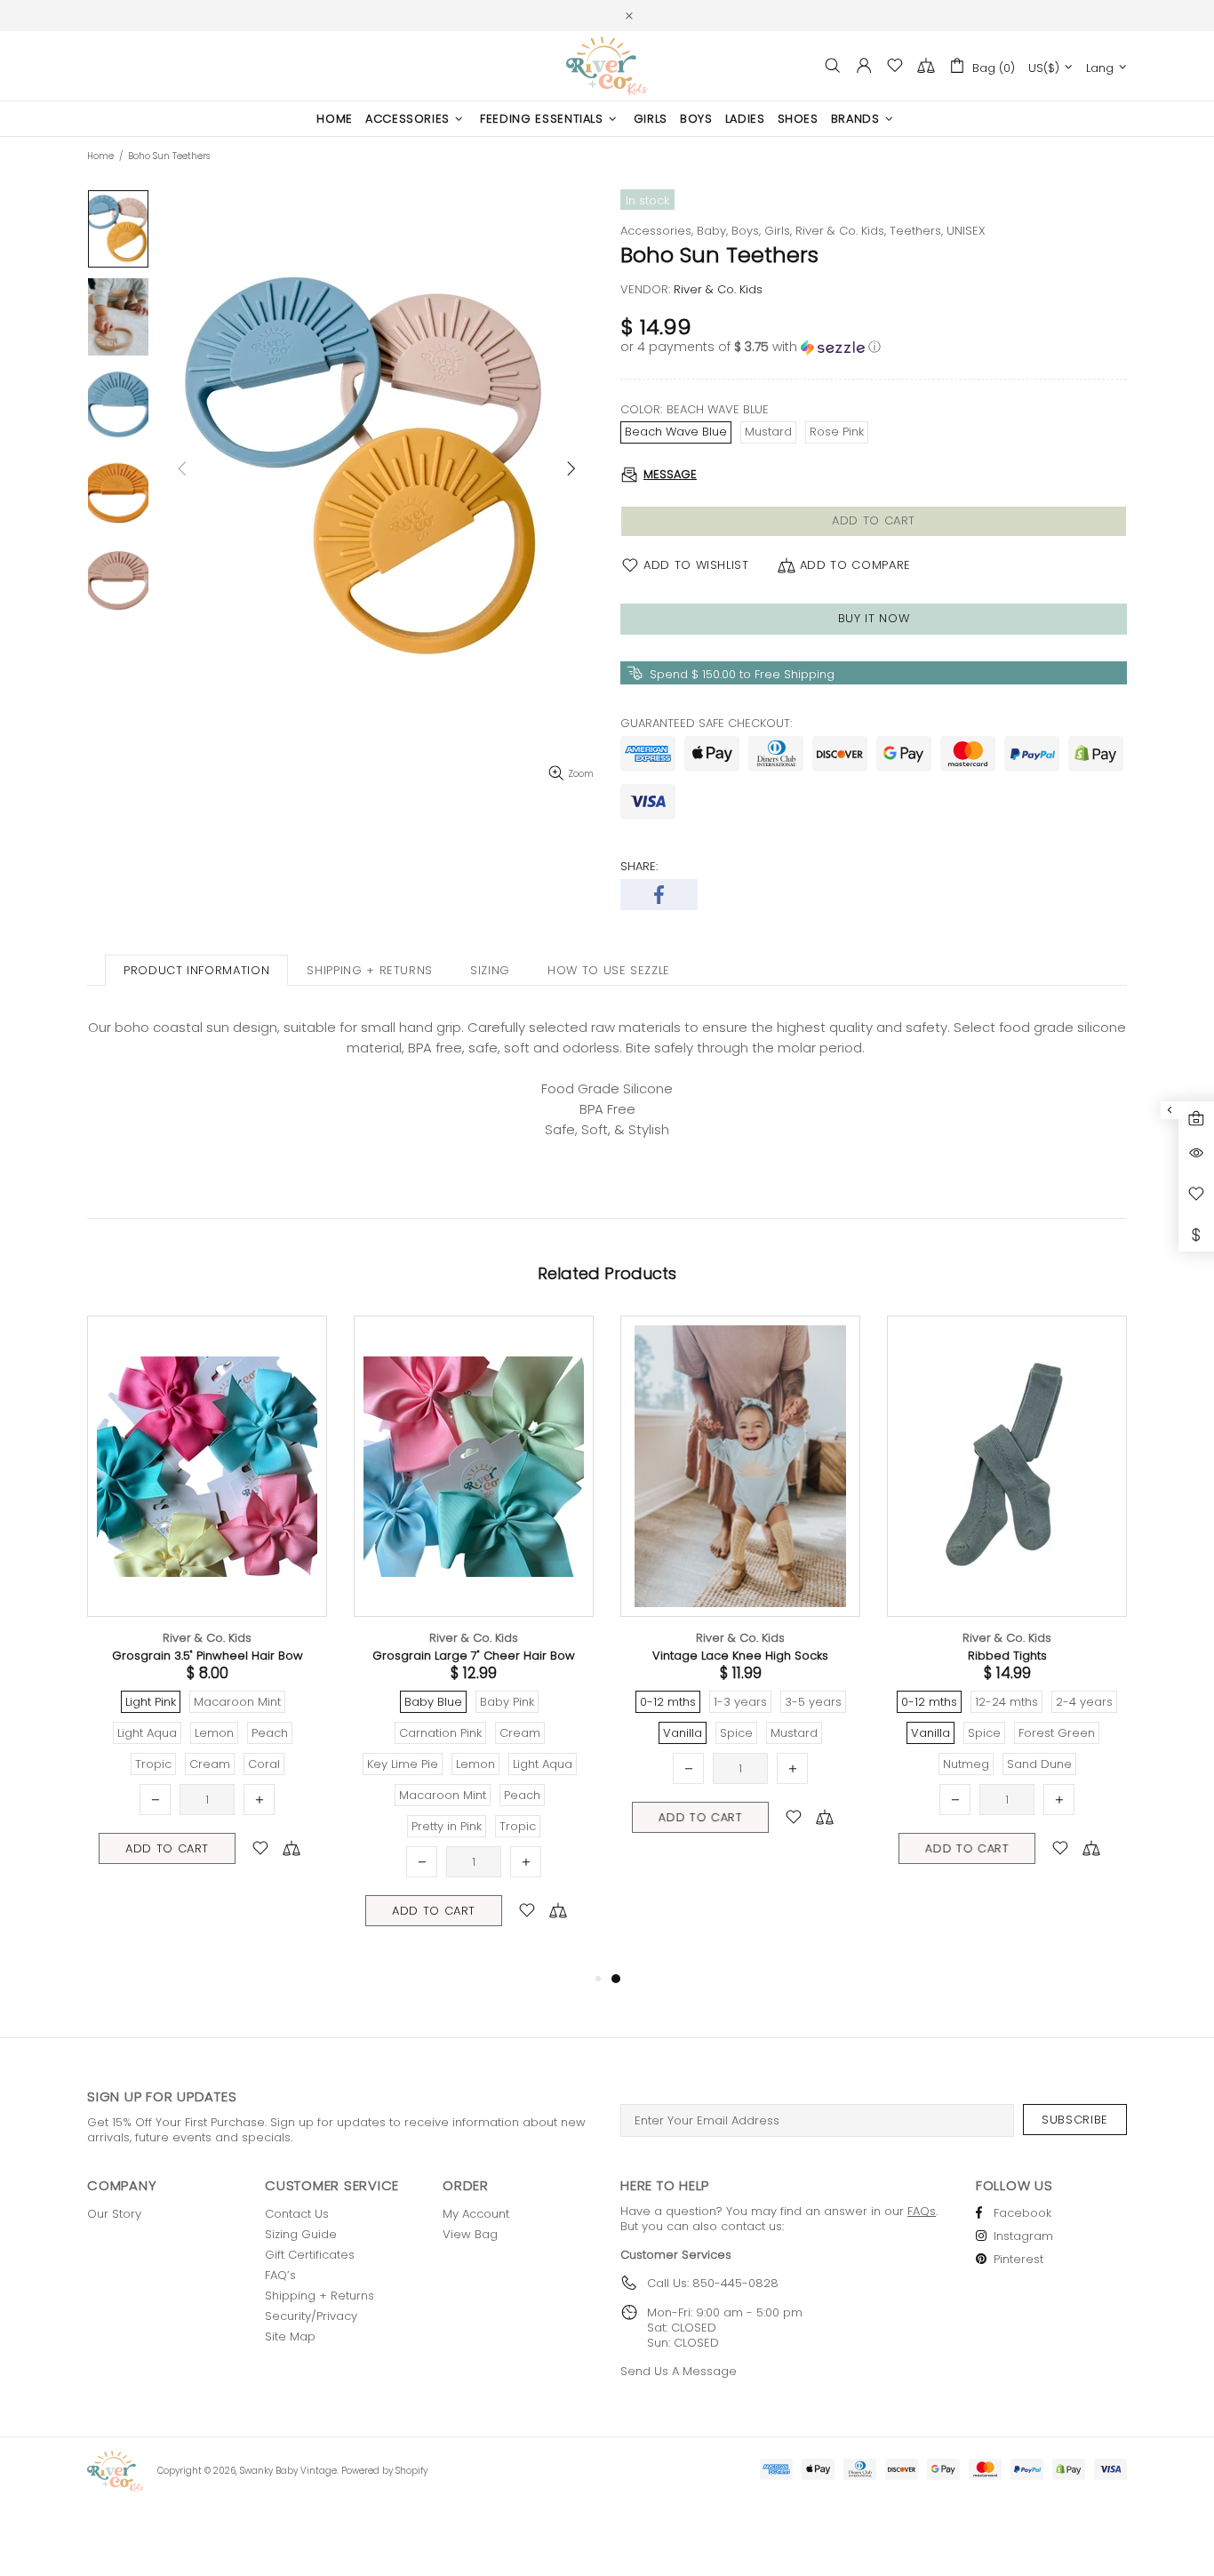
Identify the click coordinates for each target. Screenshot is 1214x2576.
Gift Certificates (310, 2255)
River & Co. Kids (207, 1638)
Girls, (778, 231)
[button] (874, 347)
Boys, (746, 231)
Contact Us (297, 2214)
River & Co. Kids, (841, 231)
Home (100, 156)
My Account (476, 2214)
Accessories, (657, 231)
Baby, (712, 231)
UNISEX (966, 231)
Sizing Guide (301, 2234)
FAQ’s (280, 2275)
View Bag (470, 2234)
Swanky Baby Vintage (607, 66)
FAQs (922, 2211)
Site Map (290, 2336)
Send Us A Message (679, 2371)
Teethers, (916, 231)
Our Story (114, 2214)
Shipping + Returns (319, 2296)
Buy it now (874, 618)
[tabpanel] (740, 1595)
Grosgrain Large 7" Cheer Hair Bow (474, 1656)
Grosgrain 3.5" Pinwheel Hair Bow (208, 1656)
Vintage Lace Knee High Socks (740, 1656)
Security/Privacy (311, 2316)
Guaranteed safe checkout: (706, 723)
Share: (639, 866)
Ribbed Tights (1007, 1656)
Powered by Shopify (384, 2471)
